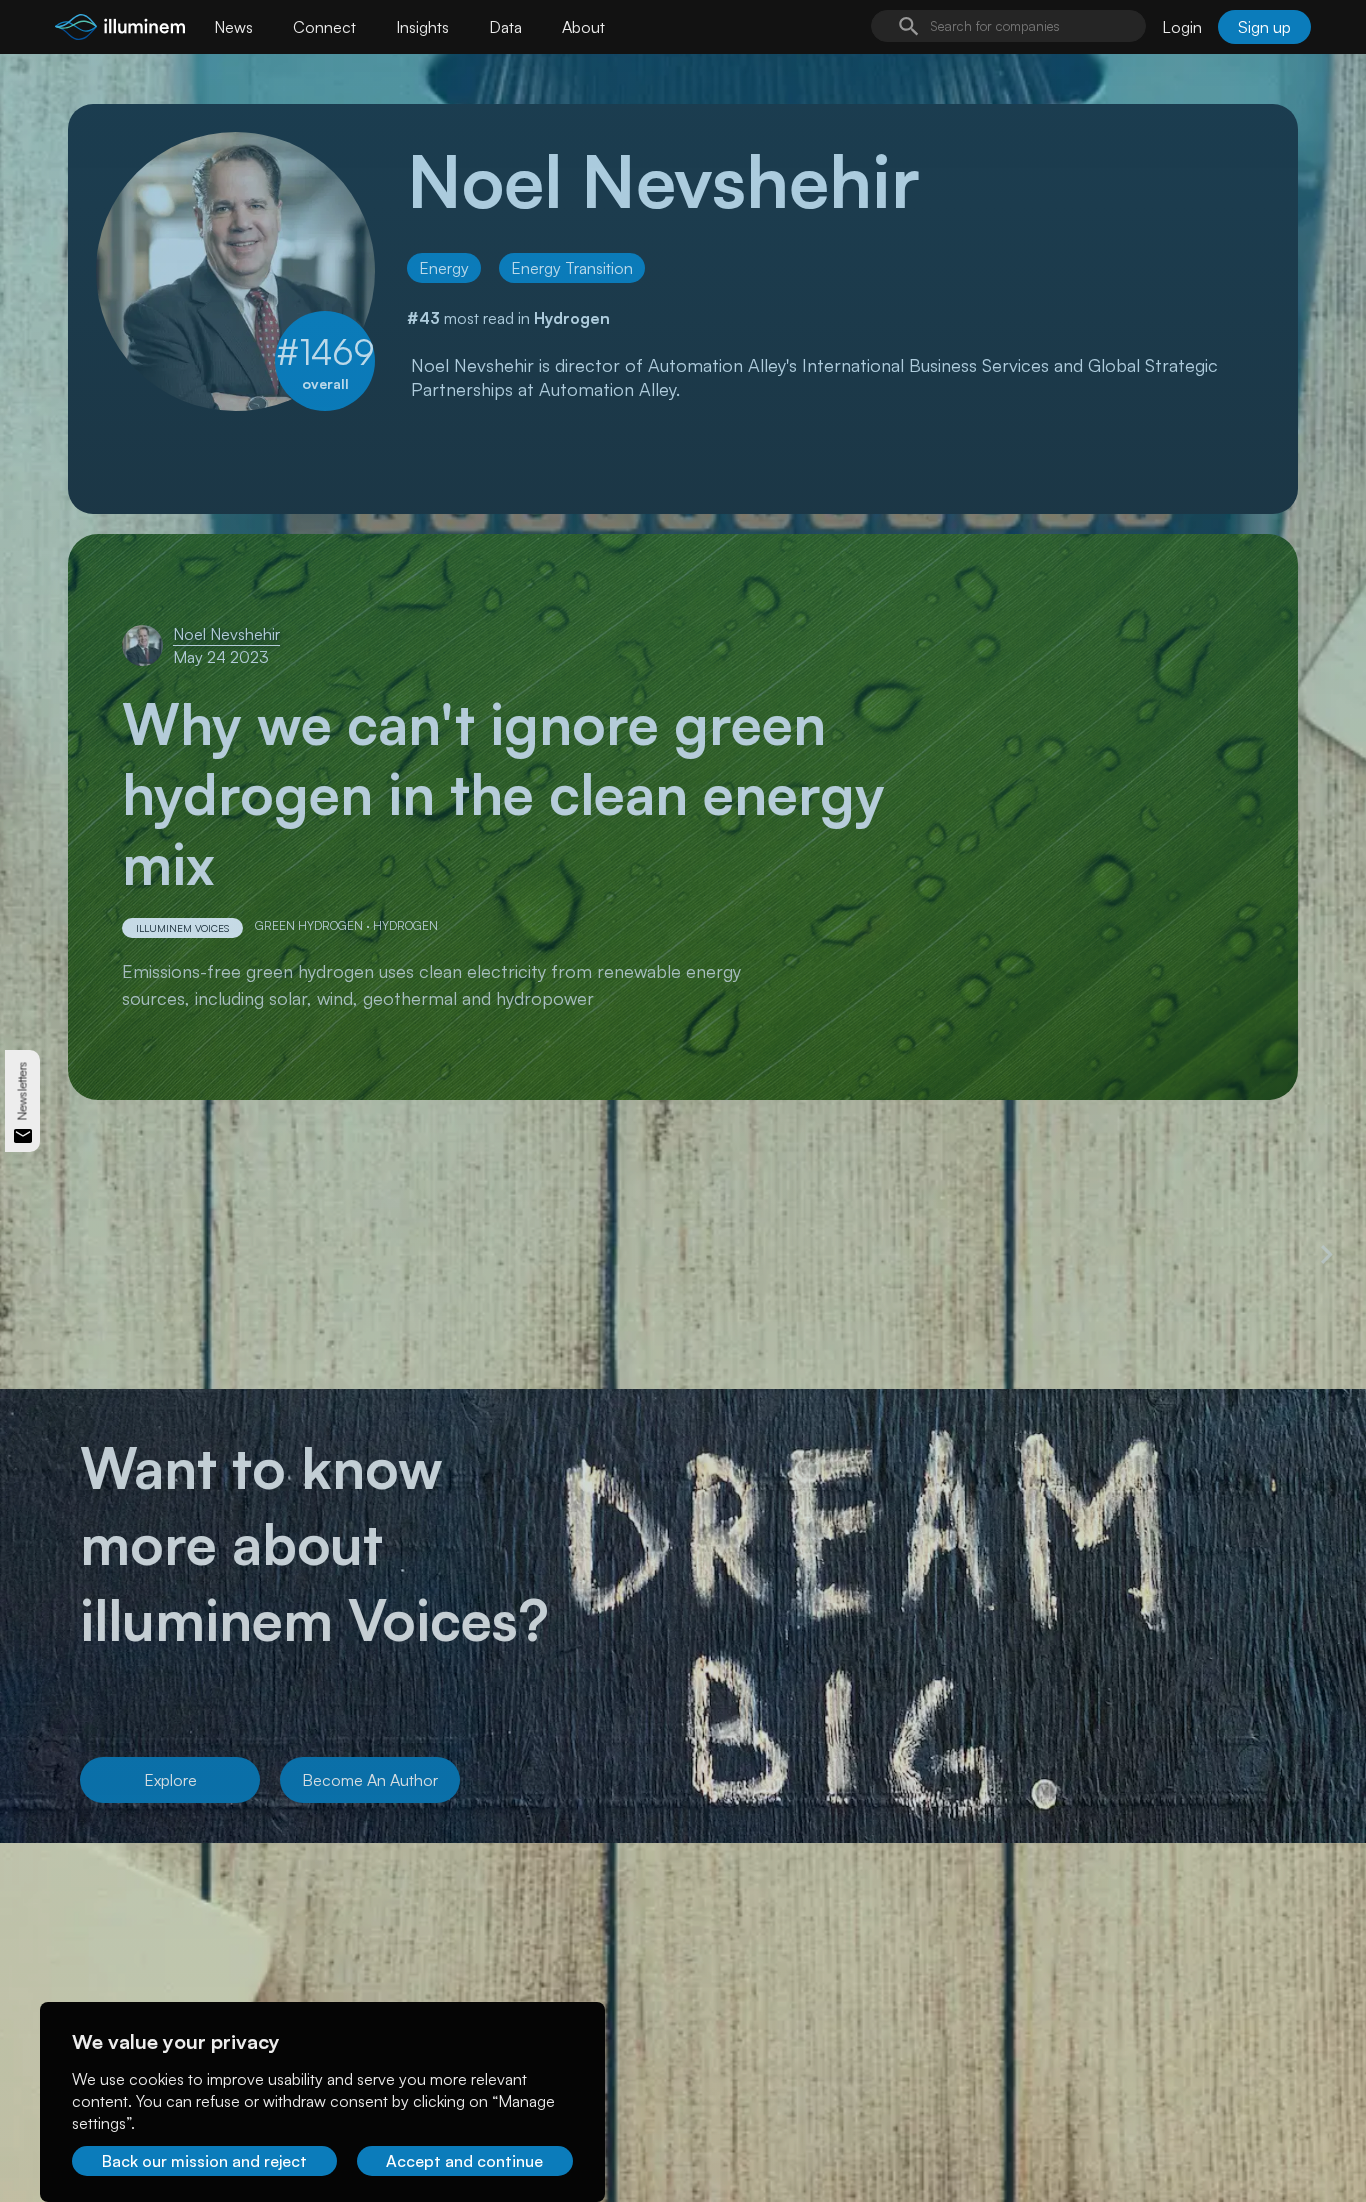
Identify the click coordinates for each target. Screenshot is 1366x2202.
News (233, 27)
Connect (324, 27)
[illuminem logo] (120, 29)
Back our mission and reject (204, 2161)
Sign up (1264, 27)
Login (1182, 27)
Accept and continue (464, 2161)
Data (505, 27)
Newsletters (22, 1091)
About (583, 27)
